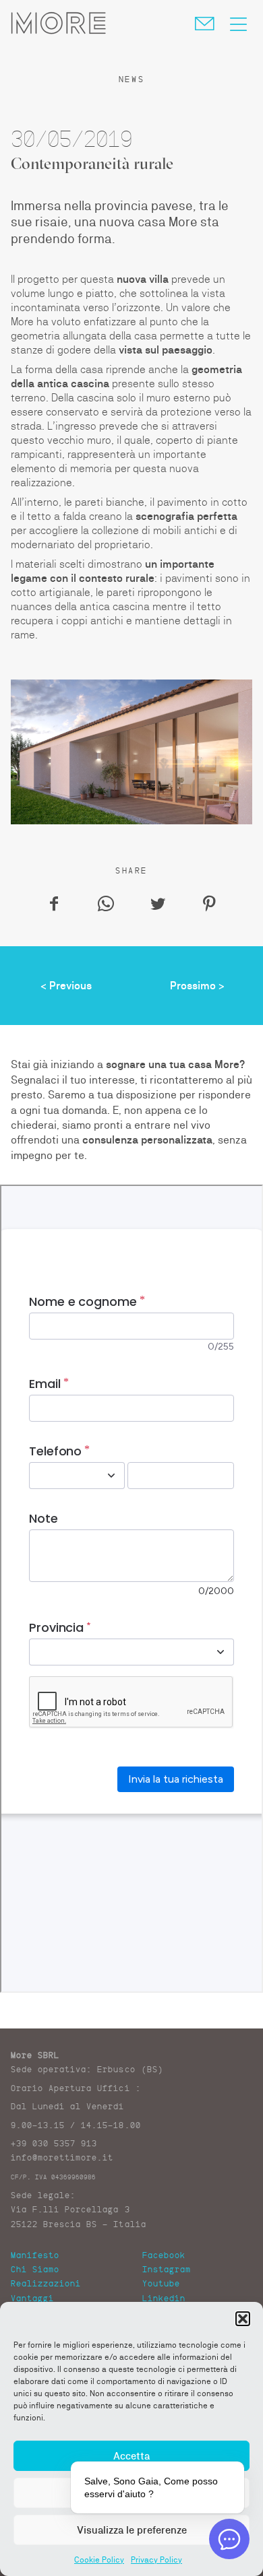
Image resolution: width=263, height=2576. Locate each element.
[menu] (238, 23)
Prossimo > (197, 986)
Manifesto (35, 2255)
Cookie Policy (99, 2560)
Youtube (161, 2283)
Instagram (167, 2269)
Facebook (164, 2255)
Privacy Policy (156, 2560)
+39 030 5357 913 (54, 2143)
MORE (58, 23)
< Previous (66, 986)
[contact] (209, 22)
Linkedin (164, 2298)
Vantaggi (32, 2298)
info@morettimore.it (62, 2157)
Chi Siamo (35, 2269)
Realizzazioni (46, 2283)
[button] (243, 2319)
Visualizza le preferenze (132, 2530)
